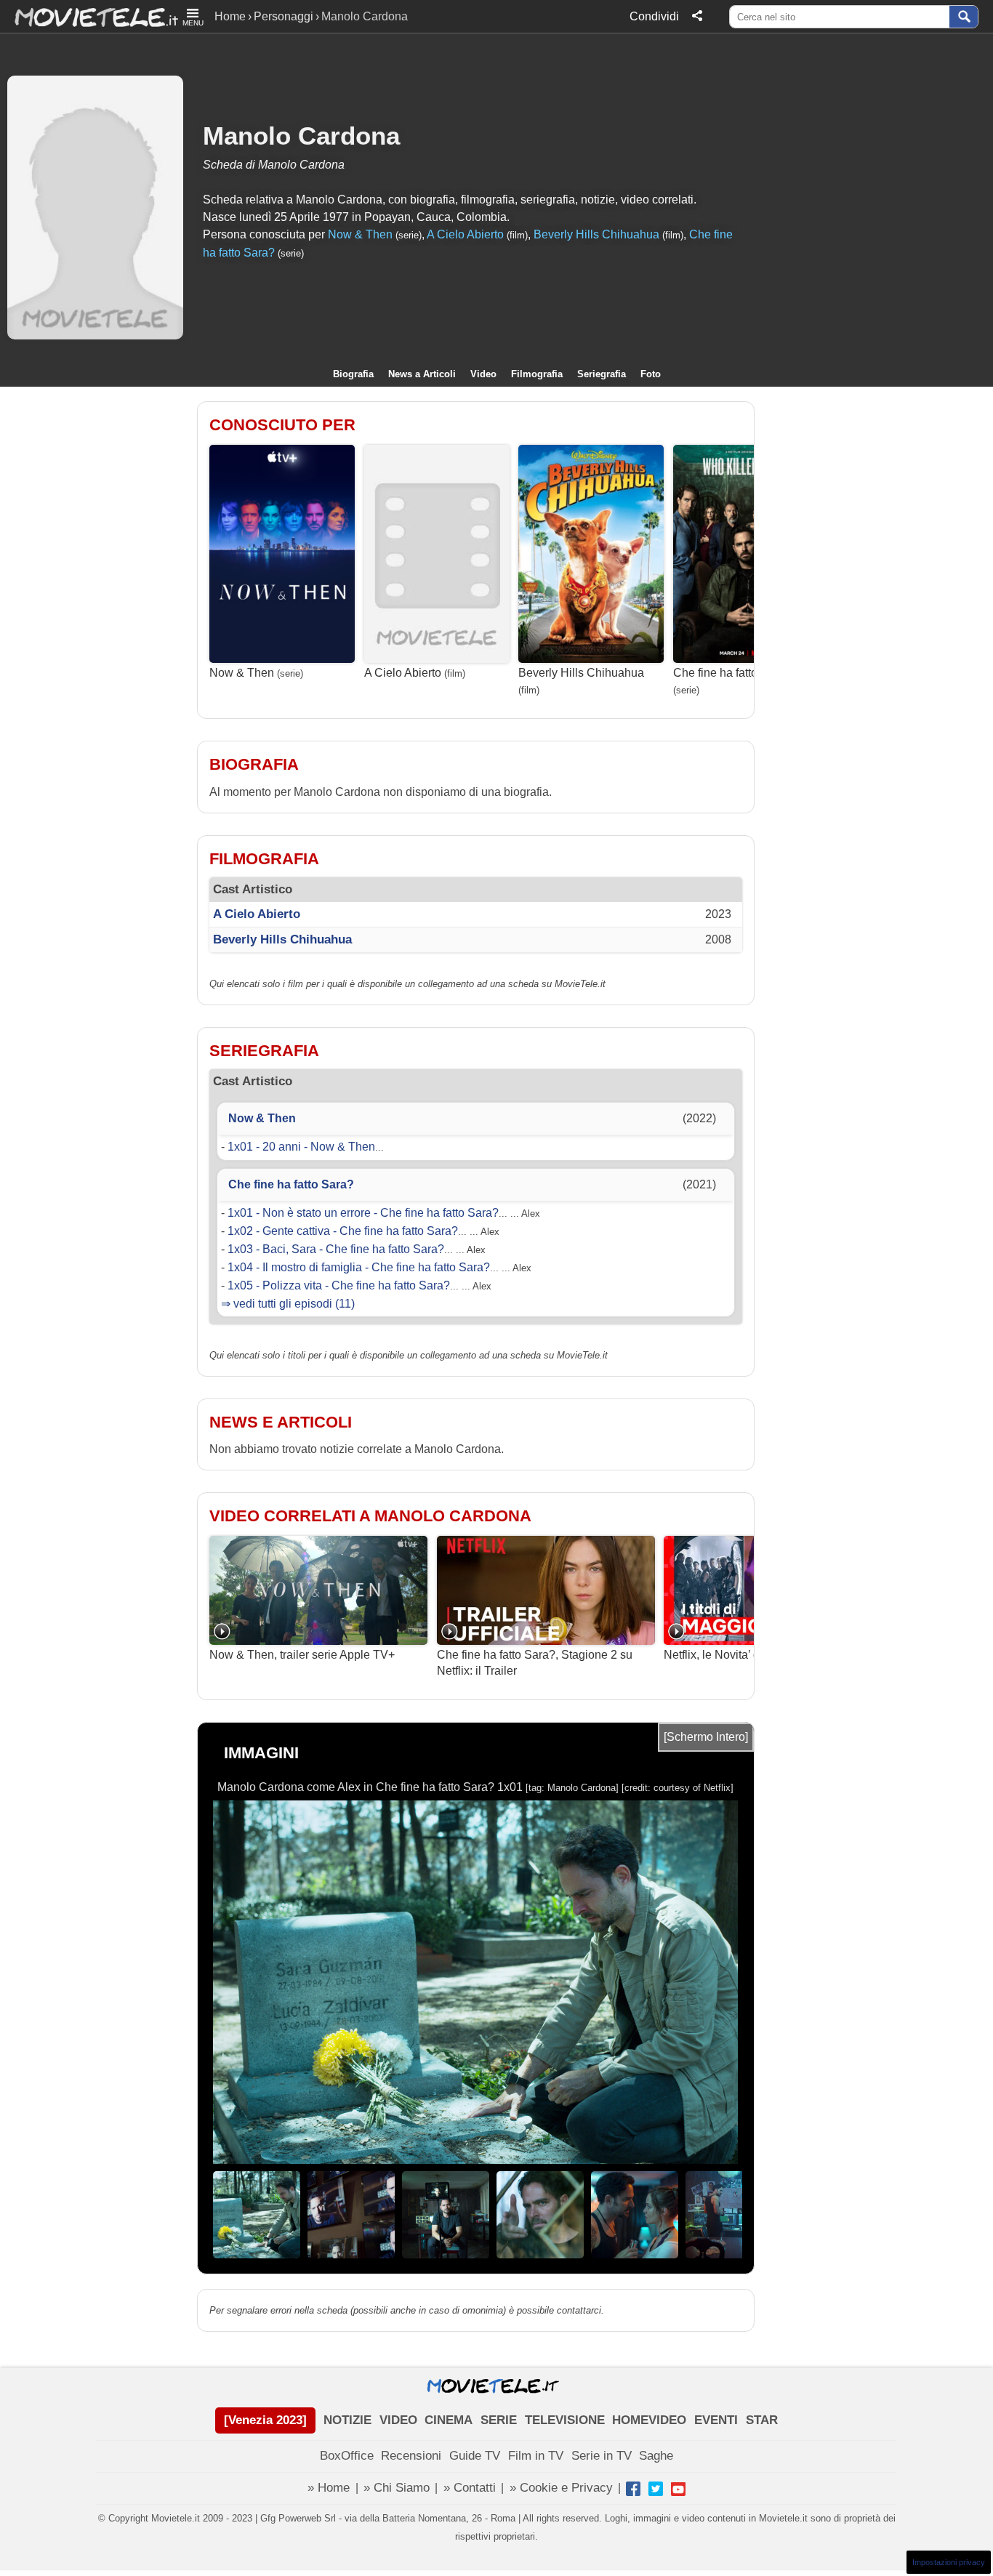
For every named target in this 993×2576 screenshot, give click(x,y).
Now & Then (360, 234)
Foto (651, 374)
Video (483, 374)
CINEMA (449, 2420)
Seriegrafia (602, 374)
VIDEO (398, 2420)
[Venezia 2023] (265, 2420)
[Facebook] (633, 2489)
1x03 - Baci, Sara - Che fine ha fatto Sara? (336, 1249)
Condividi (654, 16)
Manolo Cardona (301, 136)
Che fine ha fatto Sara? (732, 673)
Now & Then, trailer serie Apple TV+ (302, 1655)
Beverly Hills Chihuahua (596, 234)
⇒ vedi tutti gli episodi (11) (288, 1304)
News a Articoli (422, 374)
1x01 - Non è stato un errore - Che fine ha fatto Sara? (363, 1213)
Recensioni (411, 2456)
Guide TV (475, 2456)
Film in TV (536, 2456)
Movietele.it (89, 16)
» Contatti (470, 2488)
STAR (762, 2420)
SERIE (499, 2420)
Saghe (656, 2456)
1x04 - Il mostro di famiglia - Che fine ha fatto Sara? (359, 1267)
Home (230, 16)
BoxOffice (347, 2456)
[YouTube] (678, 2489)
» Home (329, 2488)
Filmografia (537, 374)
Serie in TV (602, 2456)
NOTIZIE (347, 2420)
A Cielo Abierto (465, 234)
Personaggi (284, 16)
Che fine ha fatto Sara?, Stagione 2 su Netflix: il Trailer (535, 1663)
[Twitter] (656, 2489)
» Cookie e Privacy (561, 2488)
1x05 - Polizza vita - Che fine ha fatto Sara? (339, 1285)
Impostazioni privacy (949, 2562)
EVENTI (716, 2420)
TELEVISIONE (565, 2420)
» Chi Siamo (397, 2488)
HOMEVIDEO (649, 2420)
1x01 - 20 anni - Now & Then (301, 1147)
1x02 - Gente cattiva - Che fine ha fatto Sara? (343, 1231)
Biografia (353, 374)
